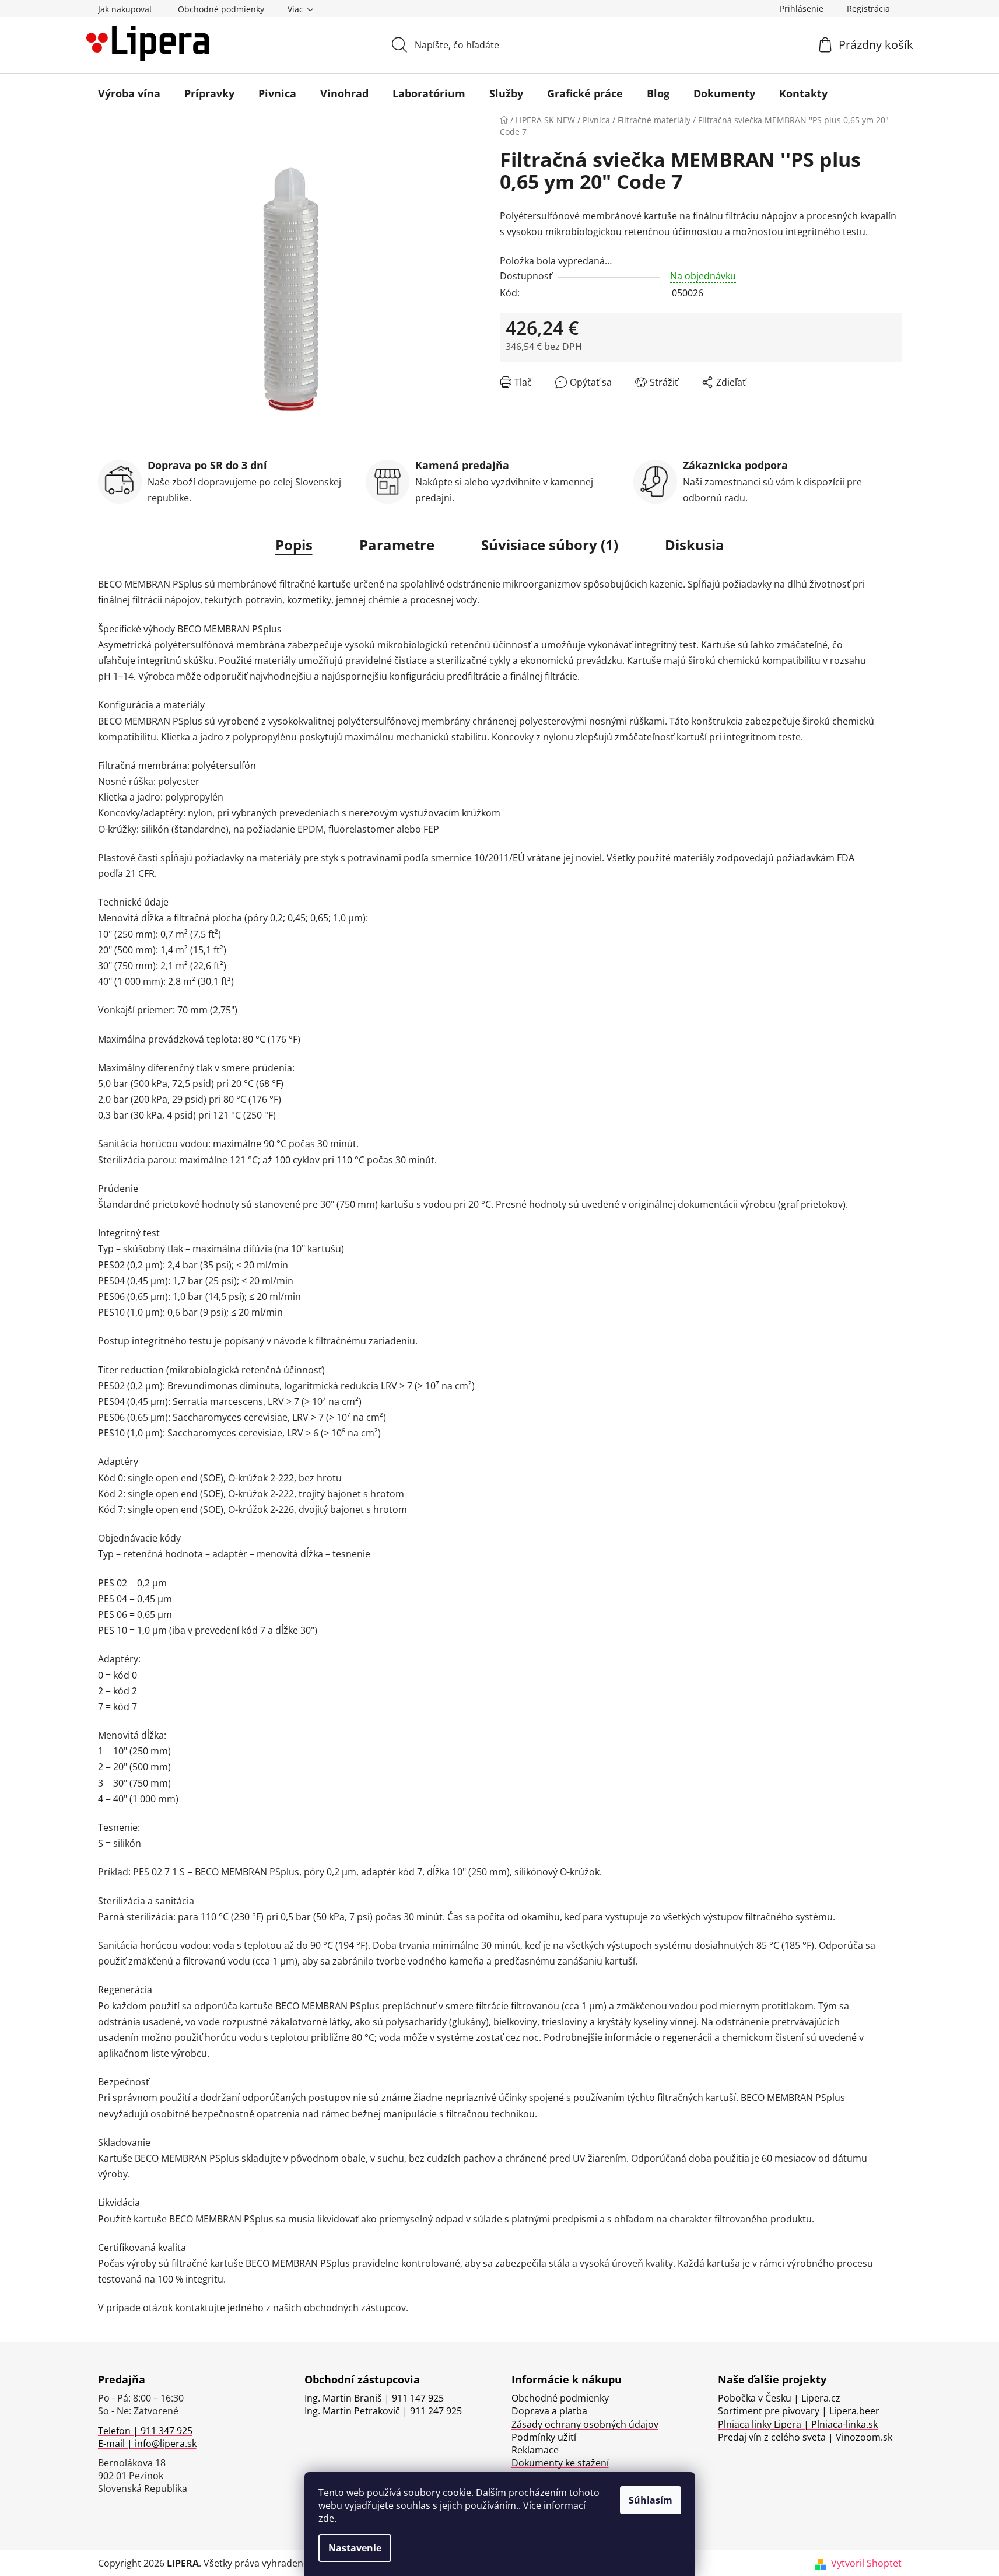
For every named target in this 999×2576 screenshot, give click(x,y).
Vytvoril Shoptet (866, 2563)
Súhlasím (651, 2500)
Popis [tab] (294, 545)
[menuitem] (129, 93)
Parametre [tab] (397, 545)
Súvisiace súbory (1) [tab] (550, 545)
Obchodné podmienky (221, 9)
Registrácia (868, 8)
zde (326, 2518)
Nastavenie (355, 2548)
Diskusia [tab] (695, 545)
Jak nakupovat (125, 9)
